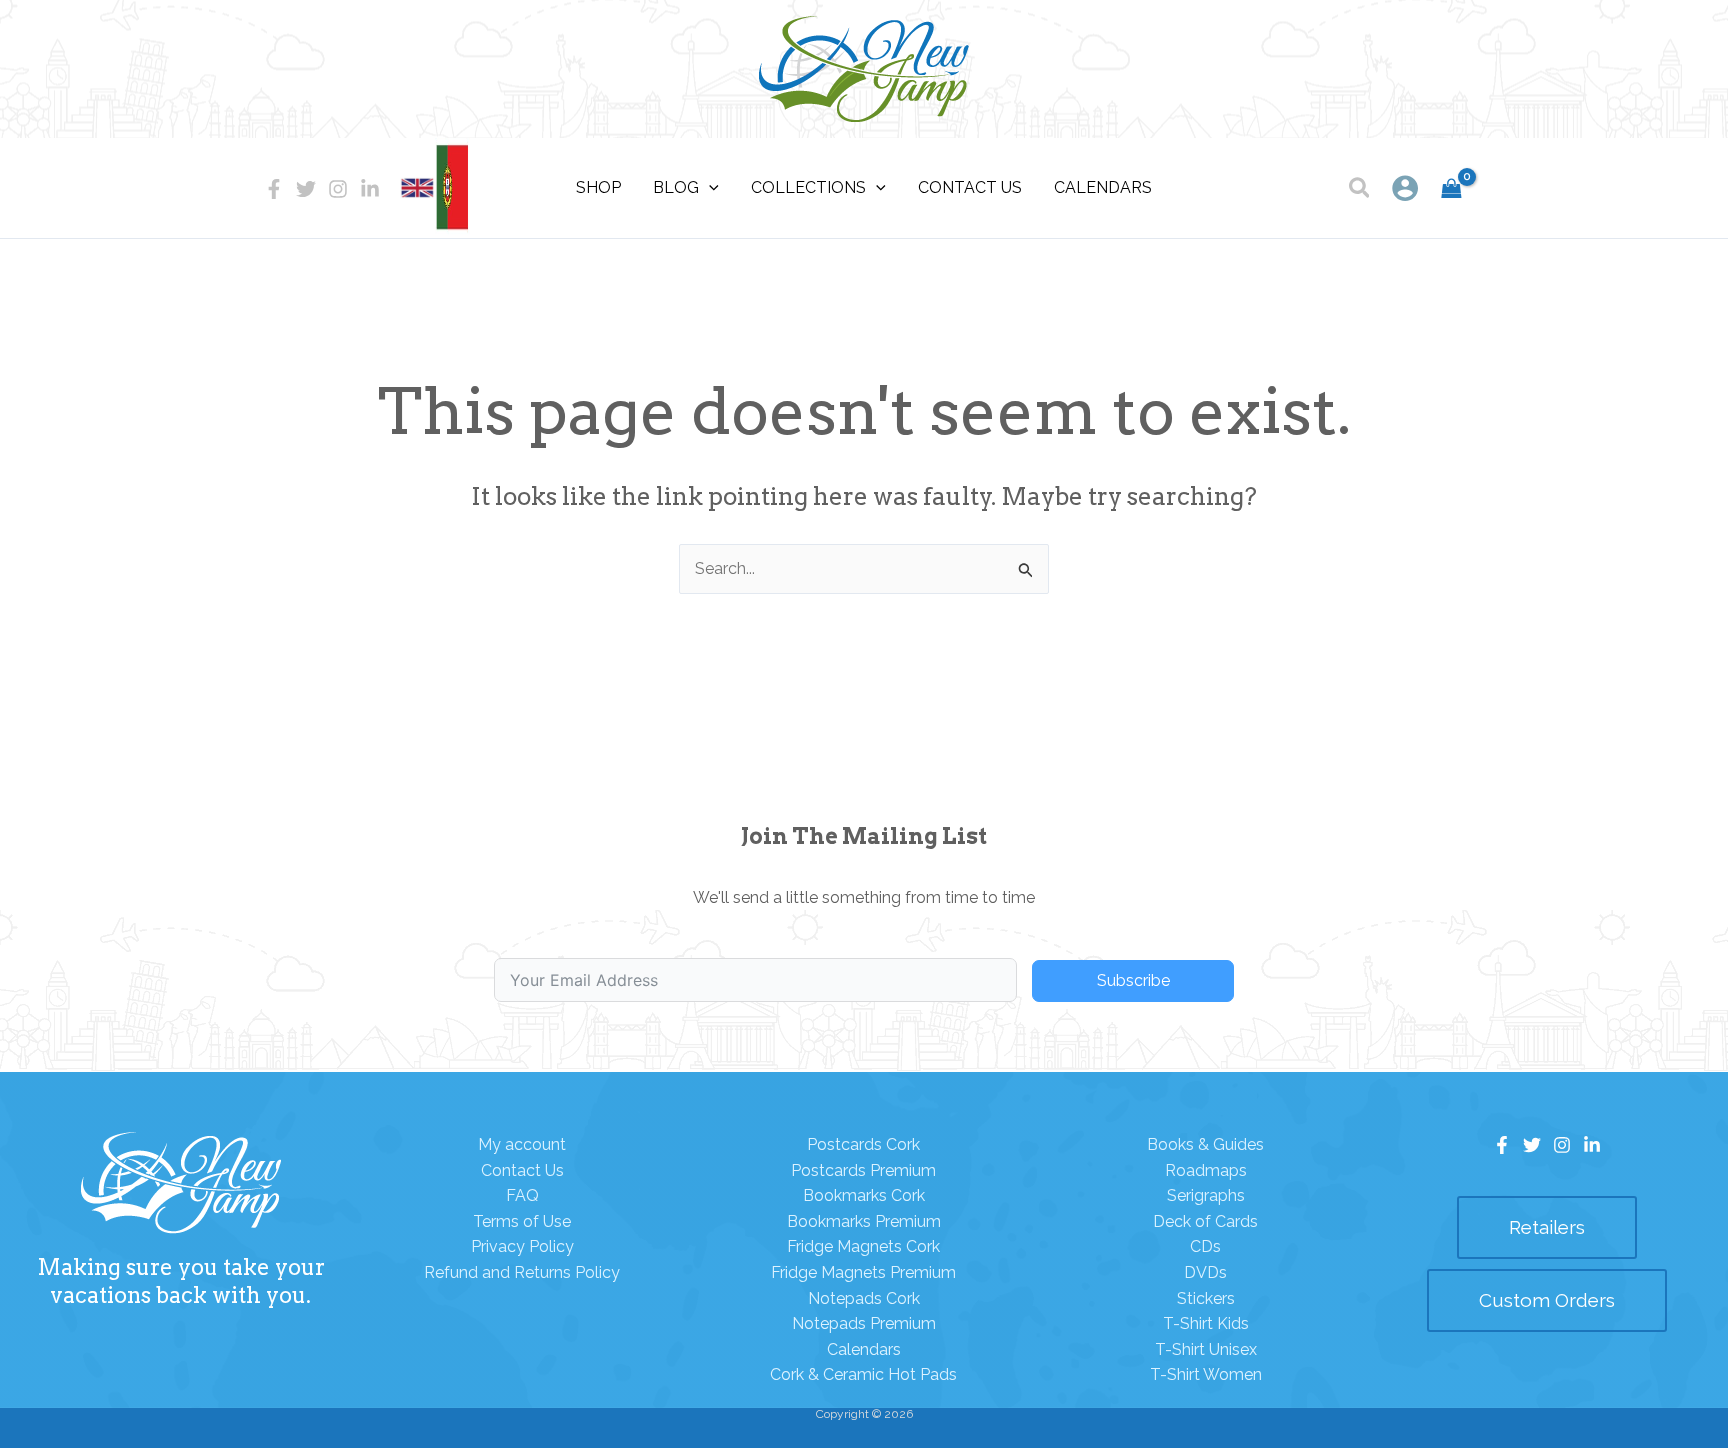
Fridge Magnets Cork (863, 1246)
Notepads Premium (864, 1323)
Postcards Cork (863, 1144)
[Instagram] (338, 189)
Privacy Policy (522, 1246)
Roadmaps (1206, 1170)
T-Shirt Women (1206, 1374)
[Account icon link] (1405, 188)
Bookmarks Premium (864, 1221)
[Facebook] (274, 189)
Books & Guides (1205, 1144)
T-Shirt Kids (1206, 1323)
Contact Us (522, 1170)
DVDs (1205, 1272)
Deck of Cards (1205, 1221)
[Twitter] (306, 189)
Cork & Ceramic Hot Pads (863, 1374)
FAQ (522, 1195)
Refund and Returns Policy (522, 1272)
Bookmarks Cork (864, 1195)
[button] (1360, 190)
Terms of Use (522, 1221)
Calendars (864, 1349)
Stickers (1206, 1298)
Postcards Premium (863, 1170)
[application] (709, 188)
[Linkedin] (370, 189)
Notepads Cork (864, 1298)
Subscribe (1133, 980)
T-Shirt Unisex (1206, 1349)
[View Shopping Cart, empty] (1451, 188)
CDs (1205, 1246)
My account (522, 1144)
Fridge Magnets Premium (863, 1272)
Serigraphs (1206, 1195)
